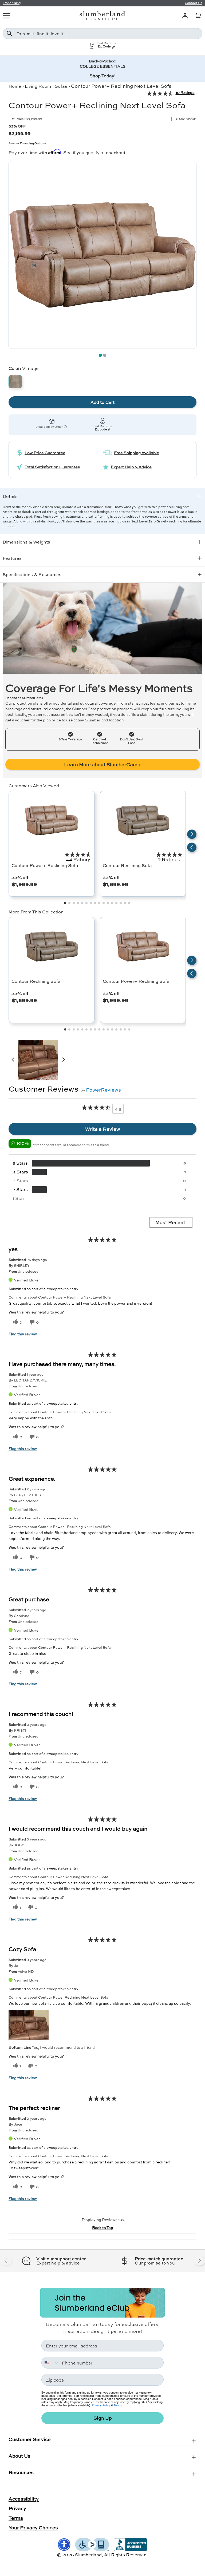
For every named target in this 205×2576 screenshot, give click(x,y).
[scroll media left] (13, 1060)
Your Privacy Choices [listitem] (33, 2527)
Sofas (61, 86)
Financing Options (33, 143)
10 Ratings (185, 92)
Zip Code (104, 47)
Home (15, 86)
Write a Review (103, 1129)
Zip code (101, 430)
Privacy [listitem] (17, 2508)
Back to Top (103, 2227)
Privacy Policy (101, 2405)
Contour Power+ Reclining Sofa (45, 865)
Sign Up (103, 2418)
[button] (198, 16)
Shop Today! (102, 76)
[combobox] (102, 33)
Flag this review (23, 1334)
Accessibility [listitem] (24, 2499)
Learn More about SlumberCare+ (102, 764)
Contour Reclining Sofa (127, 865)
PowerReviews (103, 1090)
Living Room (38, 86)
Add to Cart (102, 402)
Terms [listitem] (16, 2518)
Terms (118, 2405)
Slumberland (88, 2555)
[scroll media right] (63, 1060)
